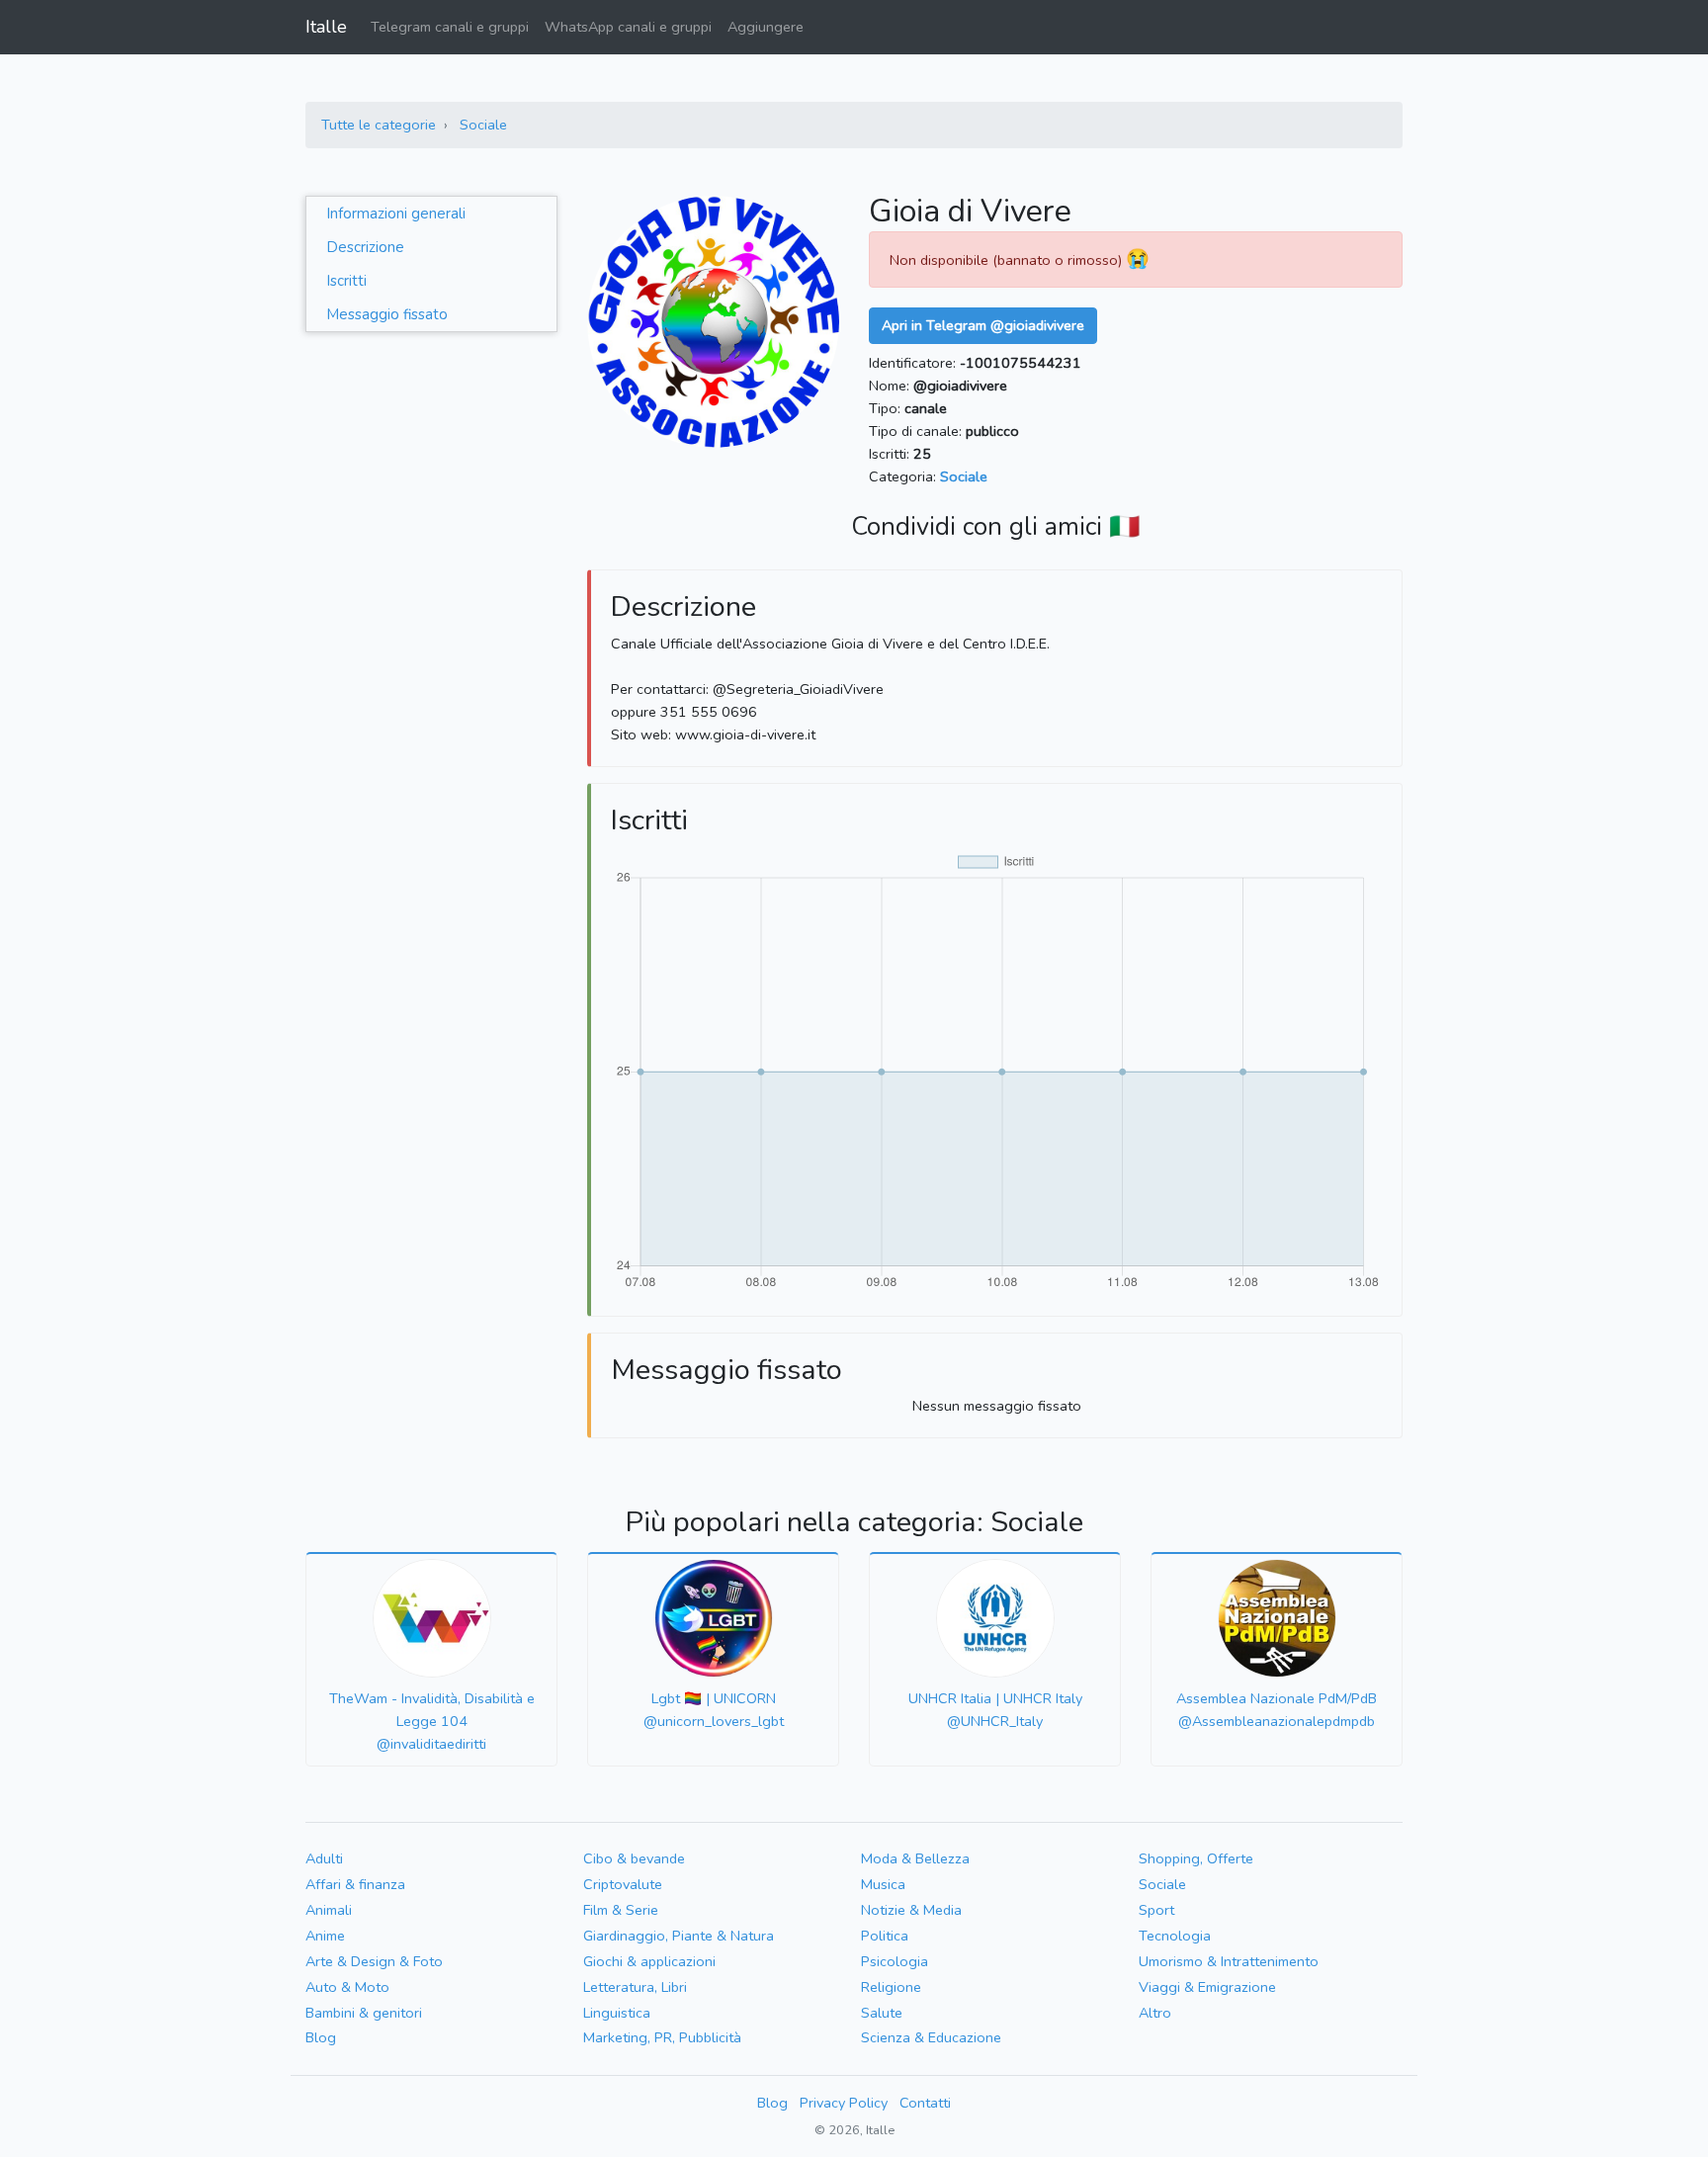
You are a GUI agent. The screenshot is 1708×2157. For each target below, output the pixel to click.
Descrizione (365, 247)
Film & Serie (621, 1910)
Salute (882, 2013)
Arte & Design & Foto (374, 1961)
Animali (329, 1910)
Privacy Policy (844, 2103)
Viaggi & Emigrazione (1207, 1987)
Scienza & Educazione (931, 2037)
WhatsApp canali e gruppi (628, 27)
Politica (885, 1936)
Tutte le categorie (379, 125)
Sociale (483, 125)
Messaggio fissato (387, 314)
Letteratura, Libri (635, 1987)
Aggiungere (766, 27)
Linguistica (617, 2013)
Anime (325, 1936)
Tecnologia (1175, 1936)
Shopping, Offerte (1196, 1858)
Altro (1155, 2013)
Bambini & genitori (364, 2013)
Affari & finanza (355, 1884)
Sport (1156, 1910)
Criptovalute (623, 1884)
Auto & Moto (347, 1987)
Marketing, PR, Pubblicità (662, 2037)
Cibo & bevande (634, 1858)
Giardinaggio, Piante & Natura (679, 1936)
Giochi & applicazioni (649, 1961)
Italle (326, 27)
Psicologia (895, 1961)
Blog (321, 2037)
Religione (891, 1987)
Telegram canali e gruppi (450, 27)
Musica (883, 1884)
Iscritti (346, 281)
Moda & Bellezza (915, 1858)
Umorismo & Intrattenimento (1229, 1961)
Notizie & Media (911, 1910)
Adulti (324, 1858)
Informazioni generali (396, 214)
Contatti (925, 2103)
